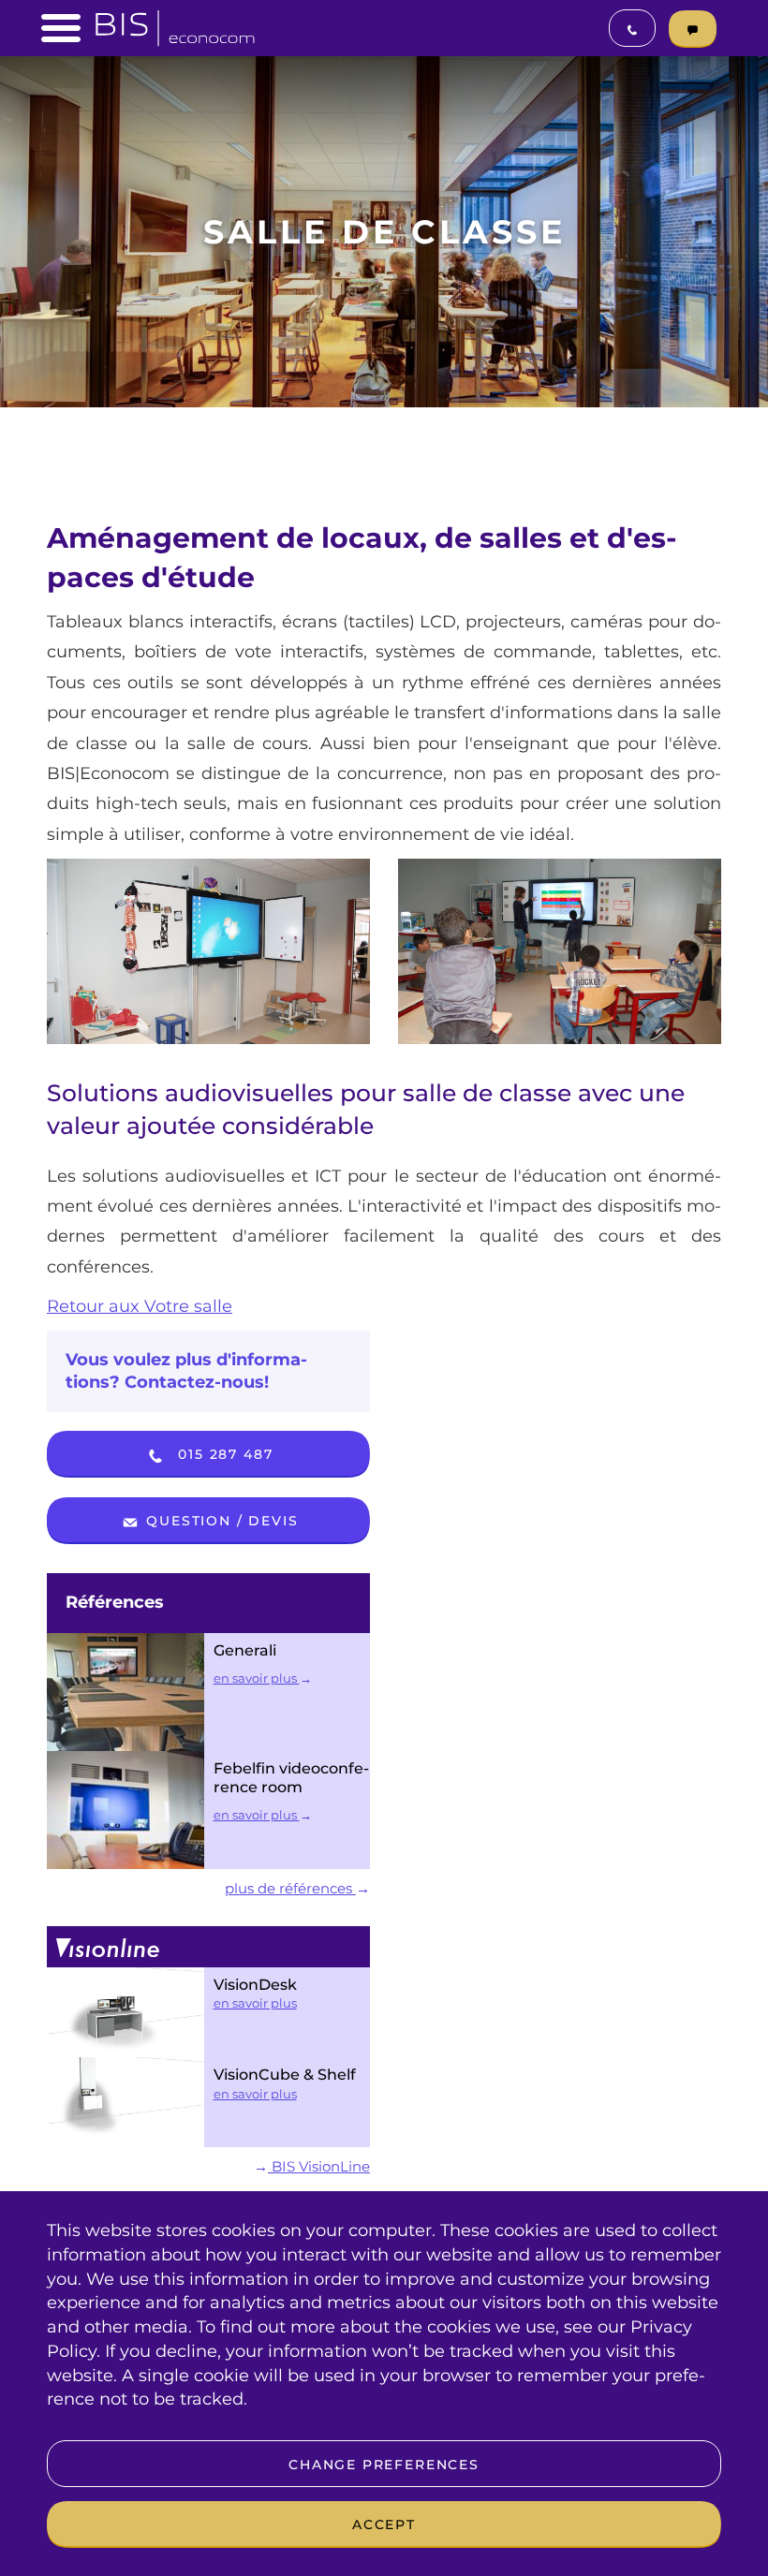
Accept (384, 2524)
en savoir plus (257, 1678)
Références (115, 1602)
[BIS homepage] (175, 22)
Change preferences (384, 2465)
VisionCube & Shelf (285, 2075)
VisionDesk (255, 1985)
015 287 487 (223, 1454)
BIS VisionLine (319, 2166)
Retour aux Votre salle (140, 1306)
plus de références (290, 1888)
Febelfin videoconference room (291, 1778)
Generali (245, 1650)
